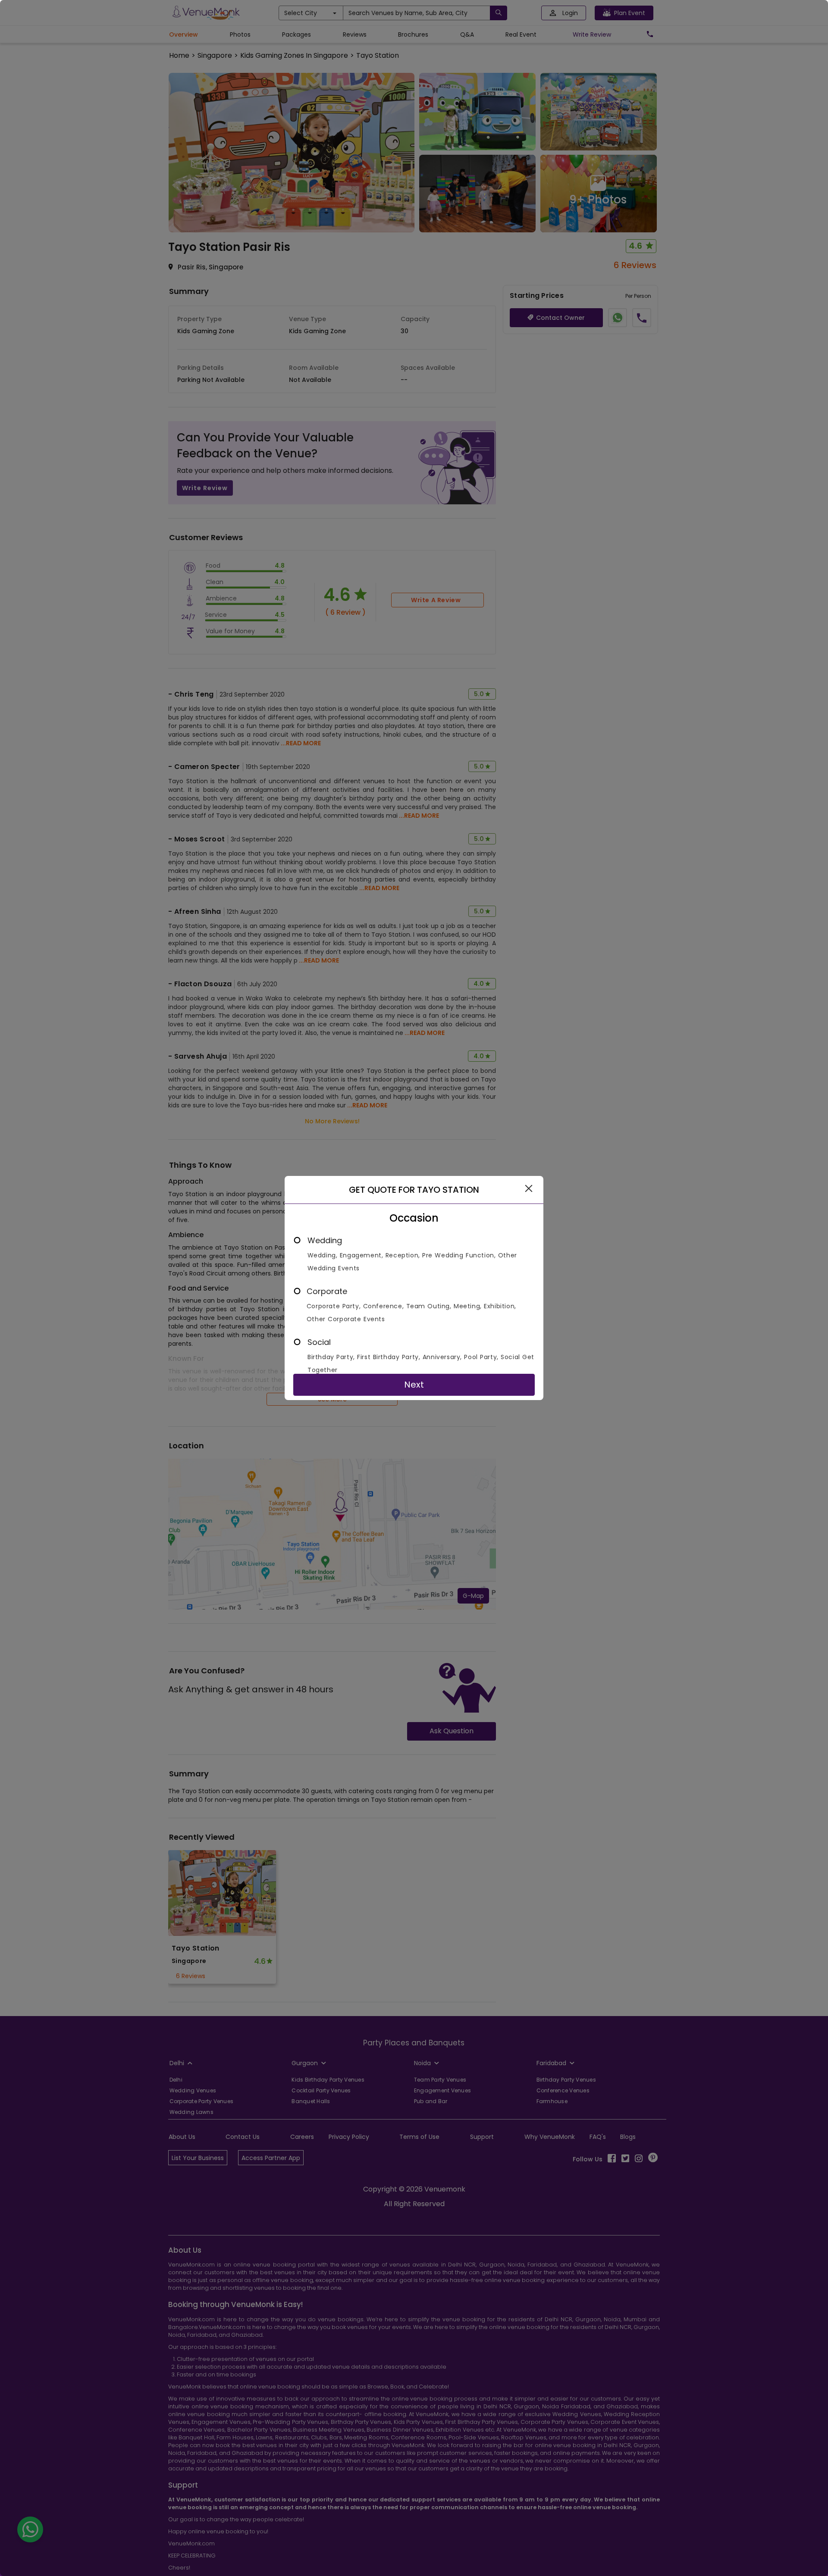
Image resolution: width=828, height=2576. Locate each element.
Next (414, 1385)
